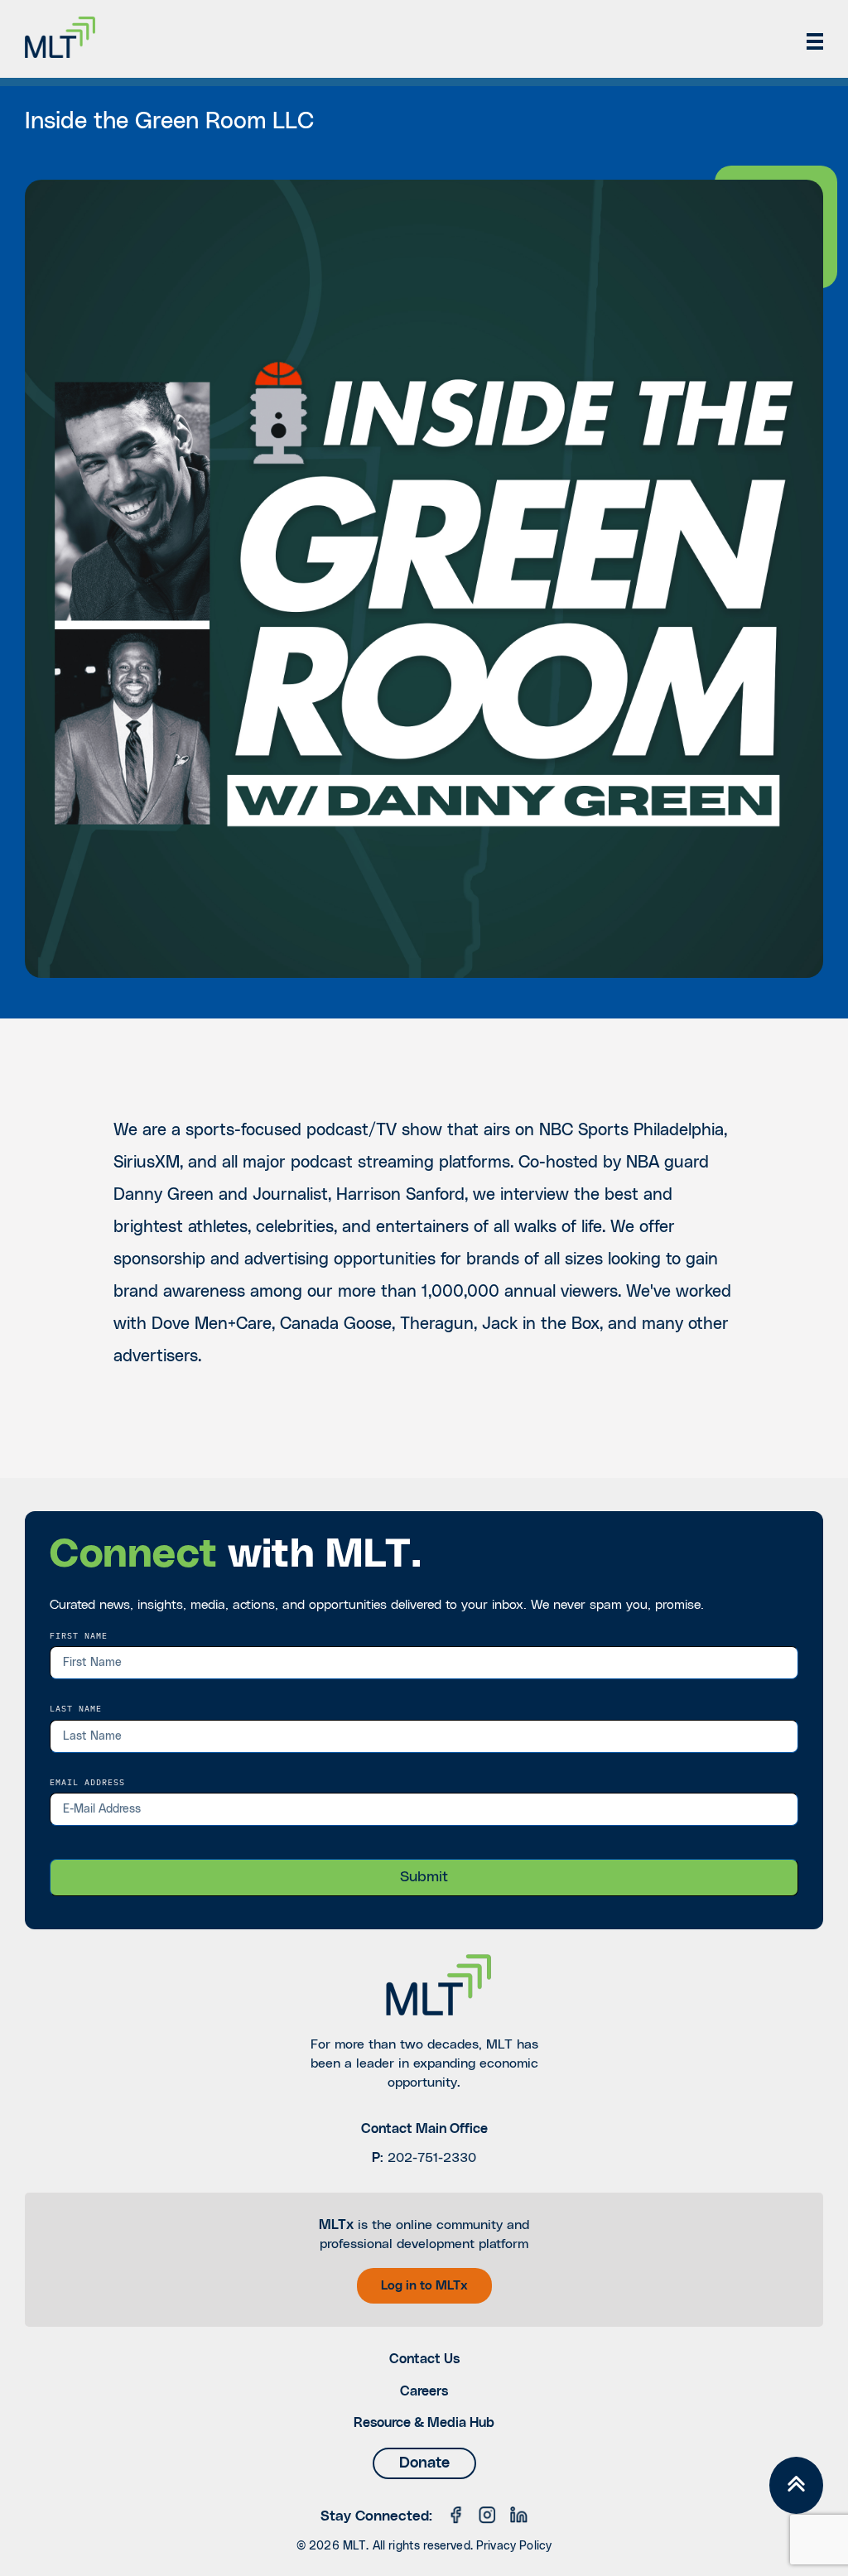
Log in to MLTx (424, 2286)
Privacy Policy (514, 2546)
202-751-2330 (432, 2158)
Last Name (76, 1708)
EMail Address (87, 1782)
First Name (79, 1635)
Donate (424, 2463)
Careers (424, 2391)
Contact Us (424, 2359)
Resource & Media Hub (424, 2423)
